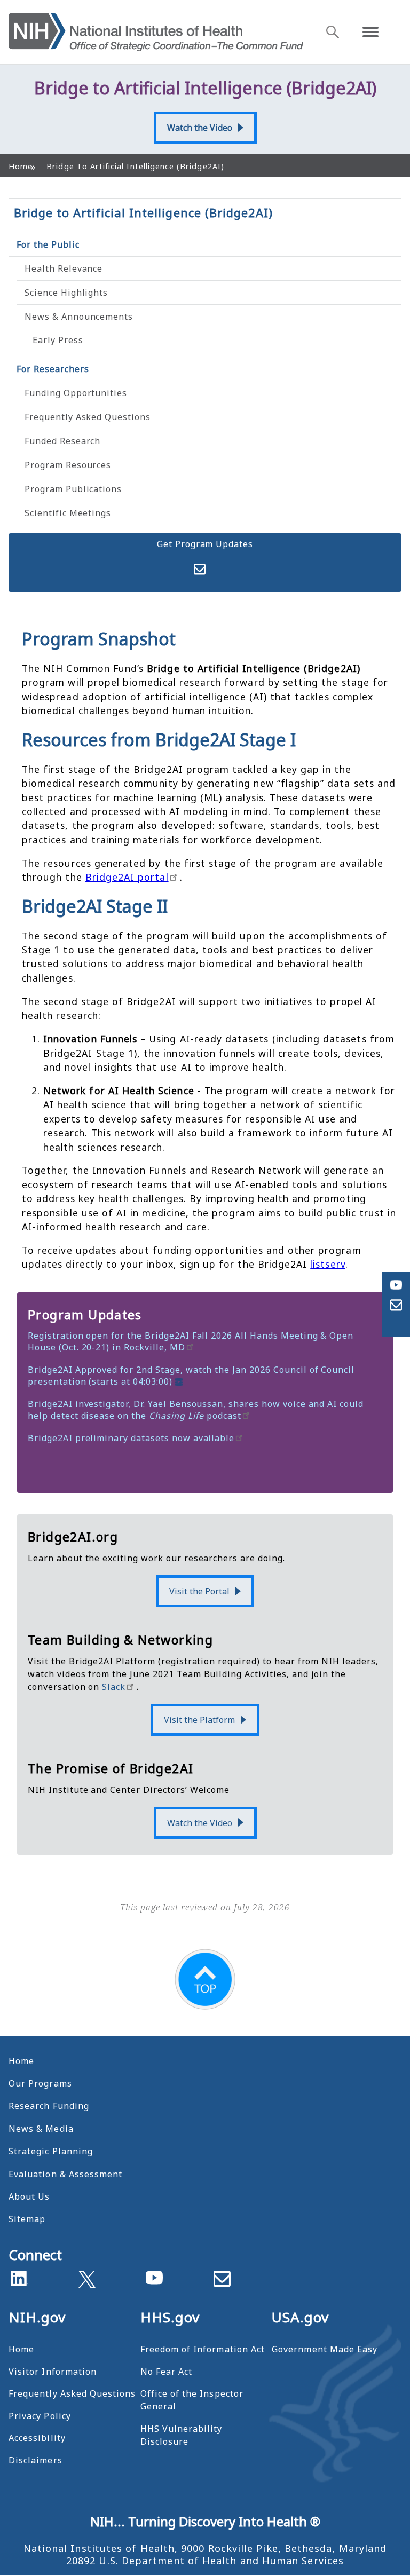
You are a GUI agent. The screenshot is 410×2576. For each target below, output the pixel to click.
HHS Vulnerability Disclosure (182, 2435)
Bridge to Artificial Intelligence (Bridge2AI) (143, 212)
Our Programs (40, 2083)
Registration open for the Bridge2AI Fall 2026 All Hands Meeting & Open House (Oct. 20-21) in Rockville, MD (191, 1341)
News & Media (41, 2129)
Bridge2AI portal (127, 877)
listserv (328, 1264)
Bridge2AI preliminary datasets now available (131, 1438)
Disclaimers (36, 2460)
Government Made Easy (325, 2349)
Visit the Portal (199, 1591)
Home (21, 2061)
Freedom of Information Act (203, 2349)
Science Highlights (66, 293)
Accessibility (37, 2438)
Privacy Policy (40, 2416)
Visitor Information (53, 2372)
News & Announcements (79, 317)
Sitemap (27, 2219)
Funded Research (62, 441)
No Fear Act (167, 2372)
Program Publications (73, 489)
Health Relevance (64, 268)
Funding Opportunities (76, 393)
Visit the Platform (199, 1720)
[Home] (156, 32)
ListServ (200, 569)
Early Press (58, 340)
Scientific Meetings (68, 513)
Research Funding (49, 2106)
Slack (114, 1687)
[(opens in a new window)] (87, 2277)
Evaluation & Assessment (65, 2174)
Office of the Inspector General (192, 2400)
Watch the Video (200, 128)
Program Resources (68, 465)
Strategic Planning (51, 2151)
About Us (29, 2196)
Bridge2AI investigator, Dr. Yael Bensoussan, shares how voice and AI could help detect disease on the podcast (196, 1410)
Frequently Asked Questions (88, 417)
